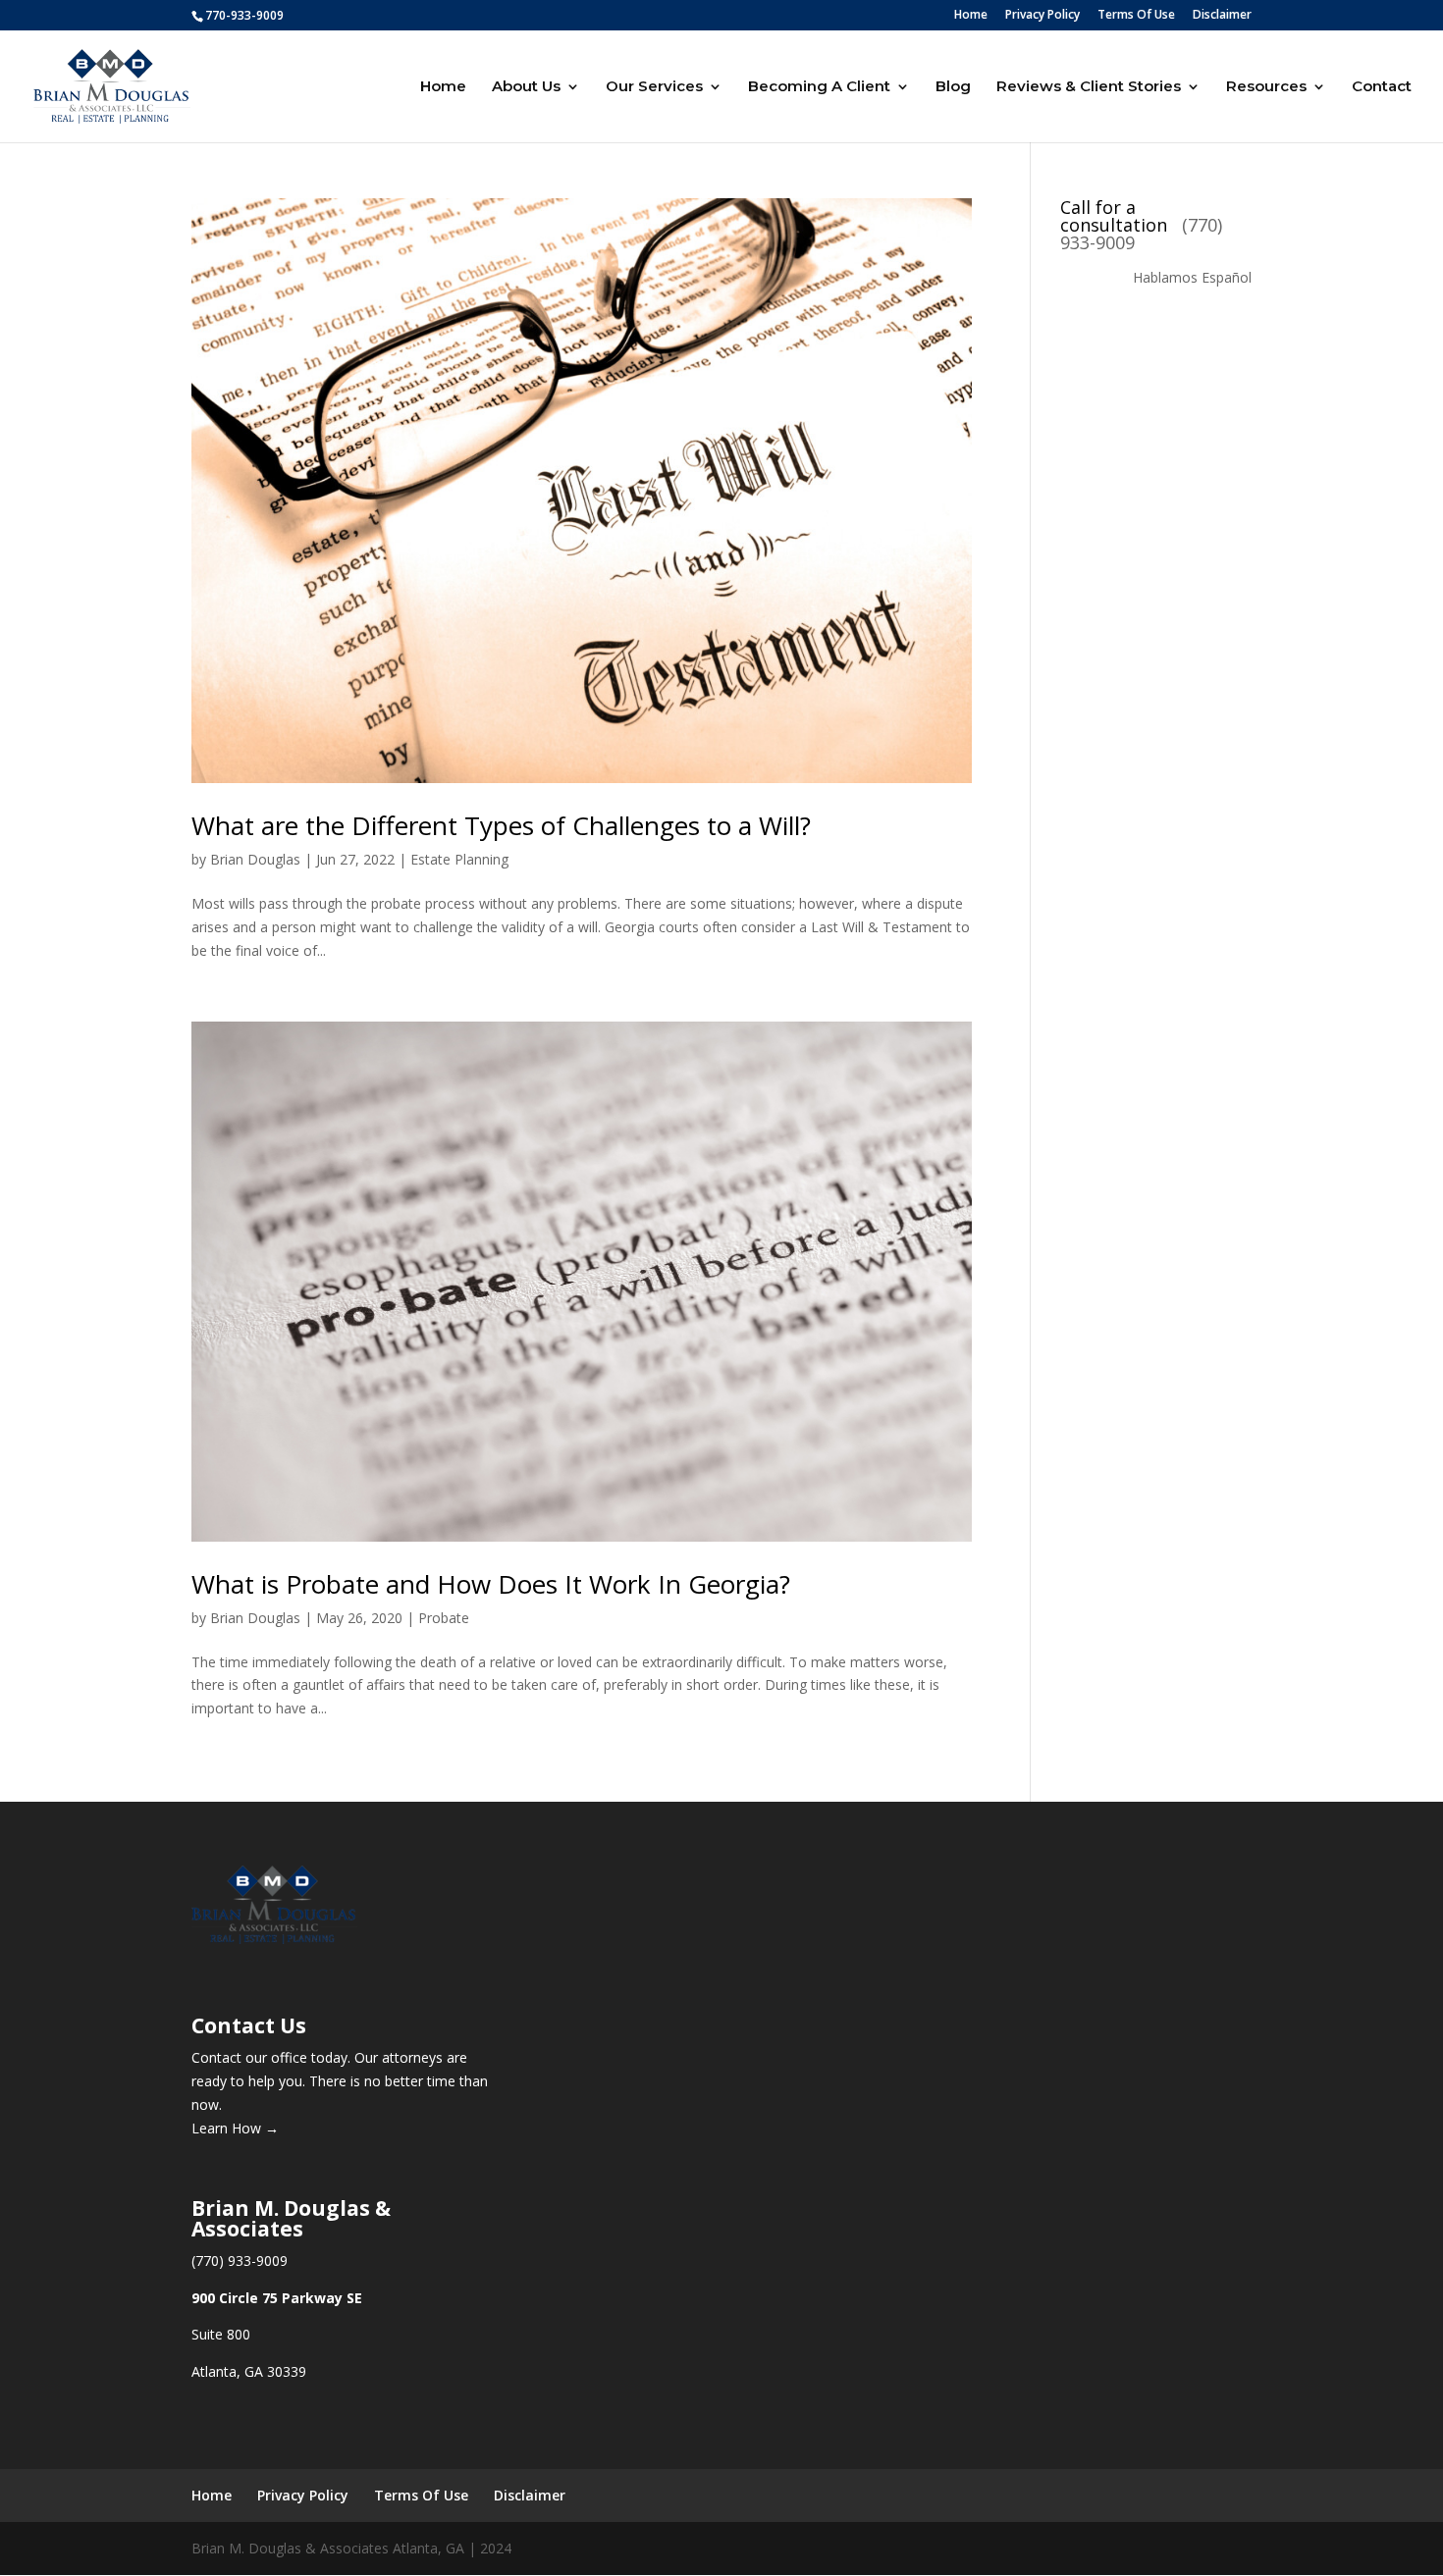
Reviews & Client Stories (1089, 87)
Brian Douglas (255, 859)
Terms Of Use (1136, 16)
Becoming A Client (819, 87)
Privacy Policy (1042, 16)
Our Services (654, 87)
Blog (953, 87)
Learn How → (235, 2128)
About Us (526, 87)
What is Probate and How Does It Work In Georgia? (491, 1584)
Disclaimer (1222, 16)
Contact (1382, 87)
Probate (444, 1618)
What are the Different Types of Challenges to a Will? (501, 825)
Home (971, 16)
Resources (1266, 87)
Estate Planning (459, 859)
